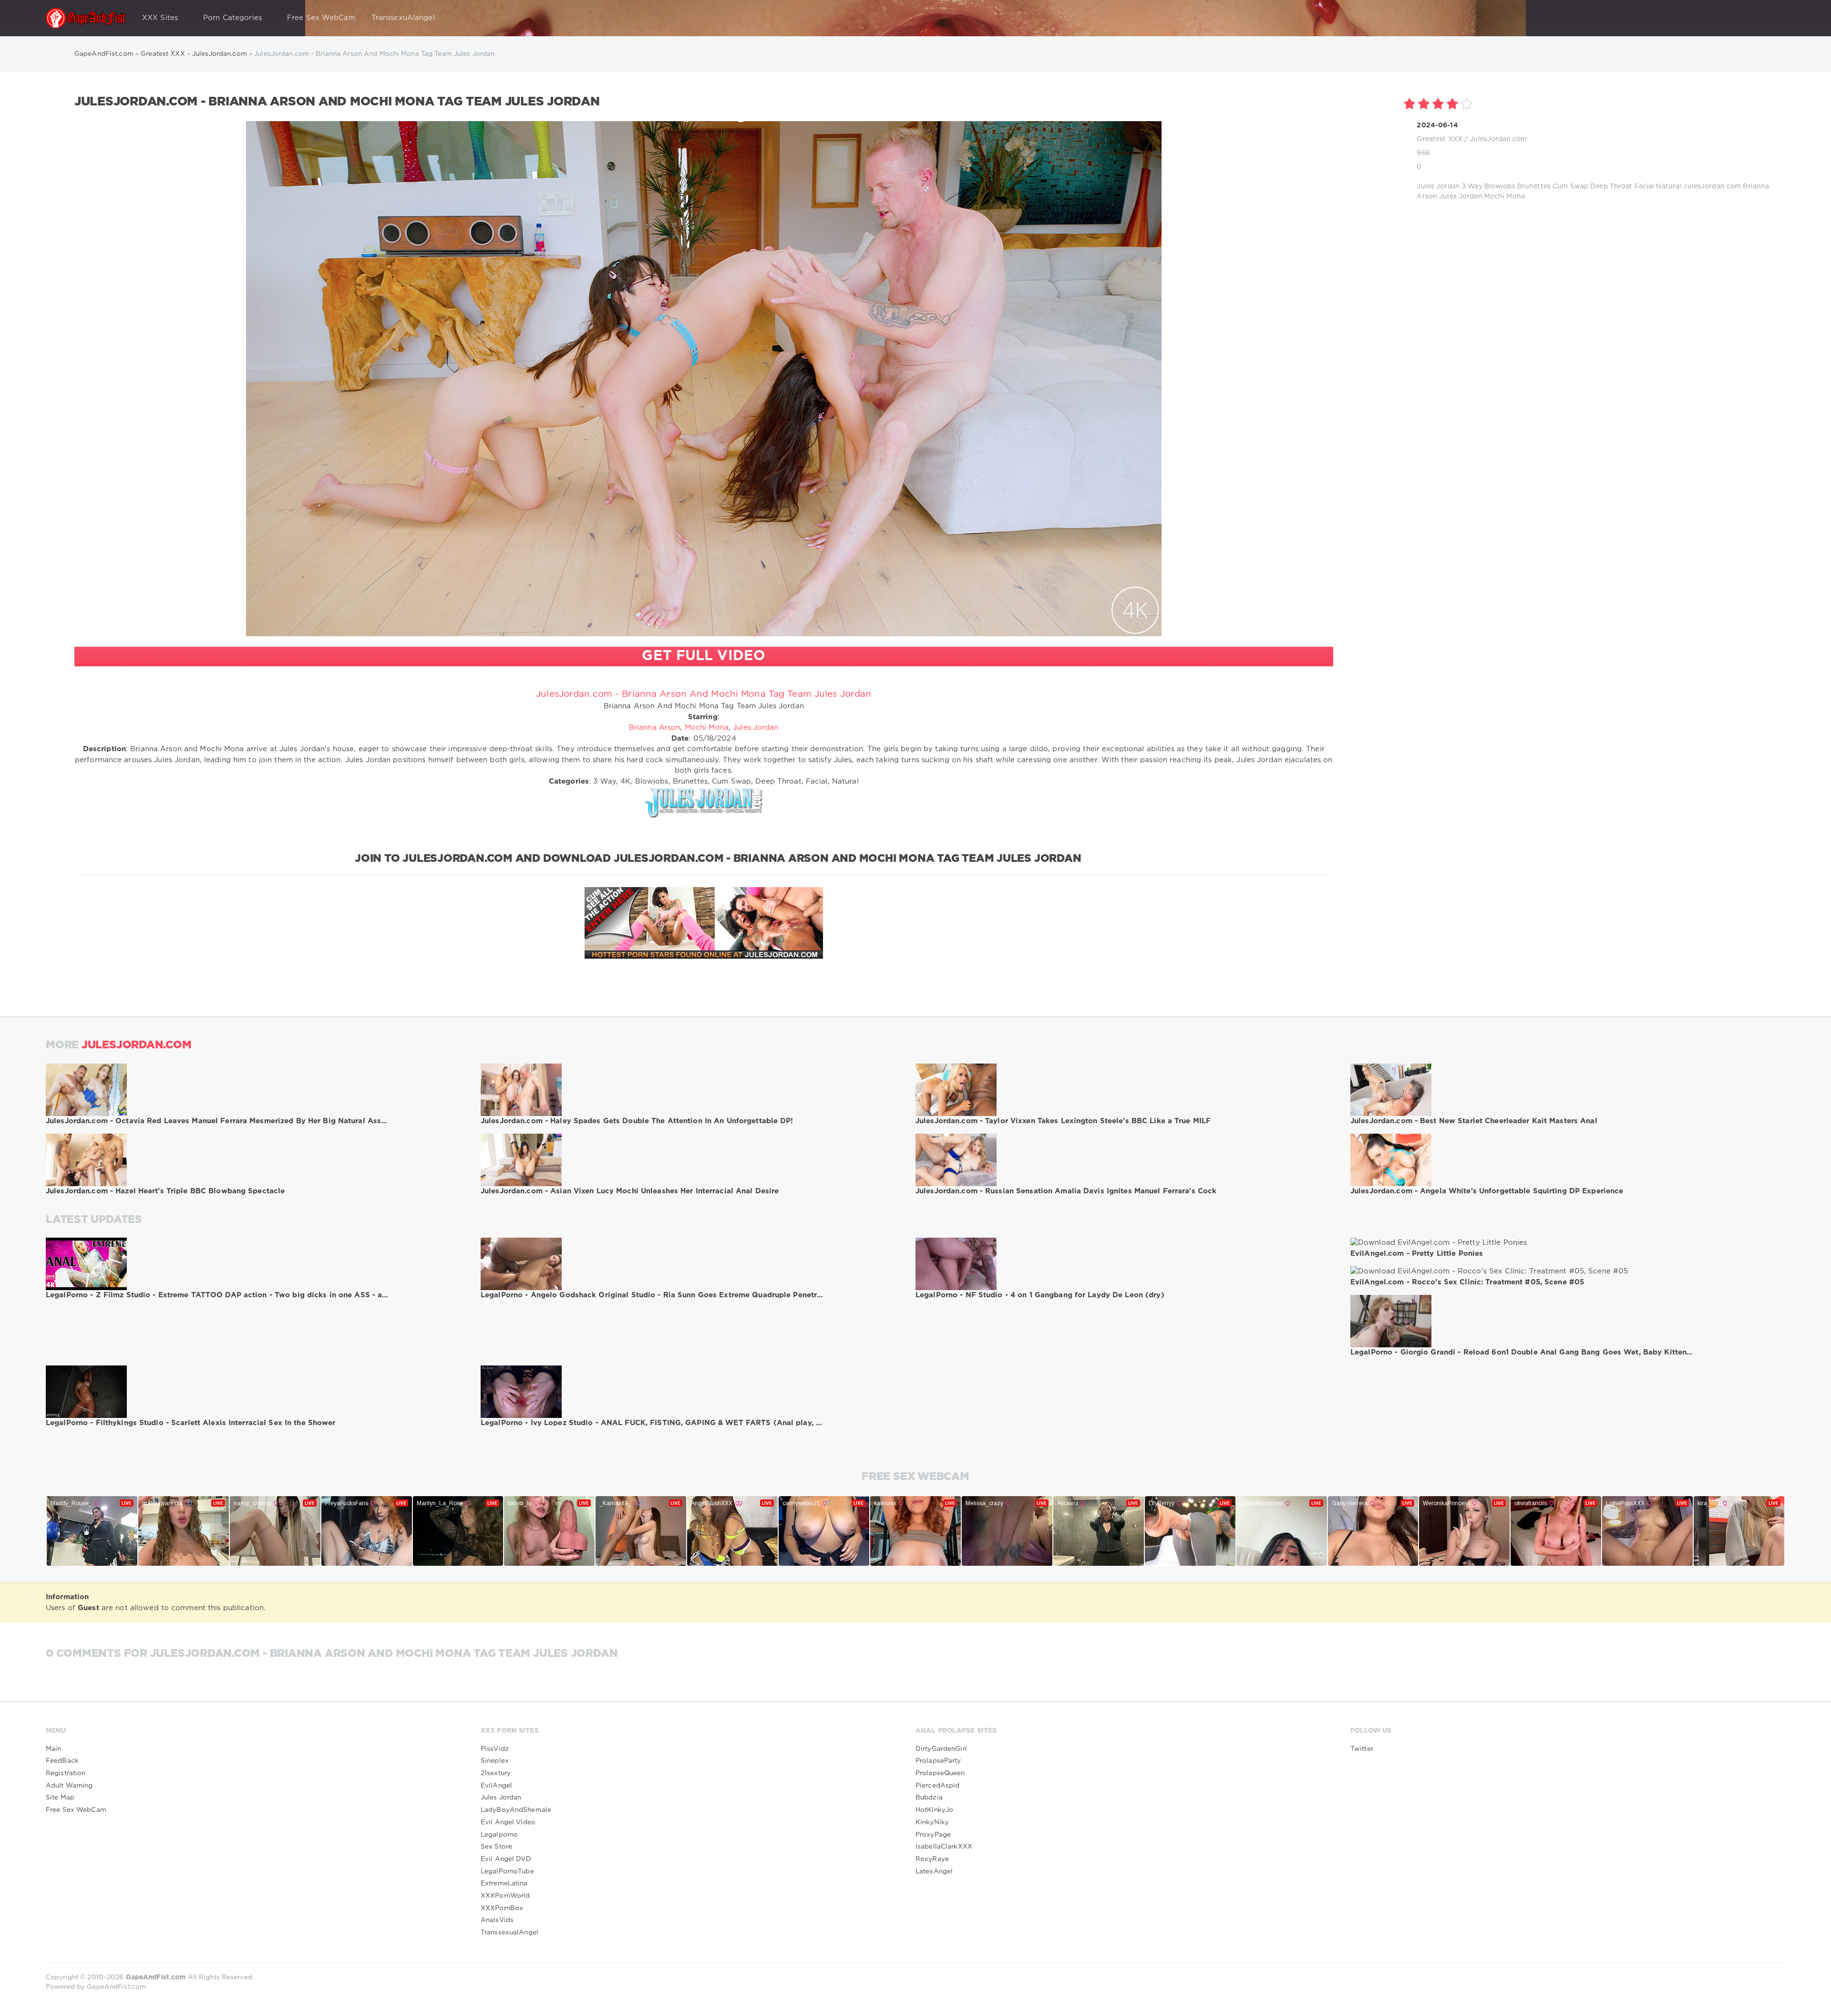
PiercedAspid (937, 1786)
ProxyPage (933, 1835)
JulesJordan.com (1498, 139)
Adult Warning (69, 1786)
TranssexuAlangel (403, 18)
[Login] (1772, 18)
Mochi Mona (1505, 196)
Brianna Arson (655, 728)
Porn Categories (232, 18)
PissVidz (495, 1749)
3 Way (1472, 186)
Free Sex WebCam (321, 18)
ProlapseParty (938, 1761)
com (1734, 186)
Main (53, 1749)
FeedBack (62, 1761)
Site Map (60, 1798)
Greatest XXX (1439, 139)
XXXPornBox (502, 1908)
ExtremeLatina (504, 1883)
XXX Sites (160, 18)
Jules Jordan (1438, 186)
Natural (1669, 186)
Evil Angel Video (508, 1822)
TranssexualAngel (509, 1933)
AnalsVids (497, 1920)
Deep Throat (1611, 186)
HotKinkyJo (934, 1810)
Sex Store (496, 1847)
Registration (66, 1773)
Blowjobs (1500, 186)
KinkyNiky (932, 1822)
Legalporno (499, 1835)
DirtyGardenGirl (941, 1749)
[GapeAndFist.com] (86, 18)
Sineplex (495, 1761)
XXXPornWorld (505, 1896)
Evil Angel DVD (506, 1859)
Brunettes (1534, 186)
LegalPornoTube (507, 1871)
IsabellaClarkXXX (944, 1847)
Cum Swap (1570, 186)
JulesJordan (1704, 186)
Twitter (1362, 1749)
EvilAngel (496, 1786)
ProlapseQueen (940, 1773)
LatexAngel (934, 1871)
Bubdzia (929, 1798)
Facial (1645, 186)
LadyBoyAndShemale (516, 1810)
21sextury (496, 1773)
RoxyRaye (932, 1859)
